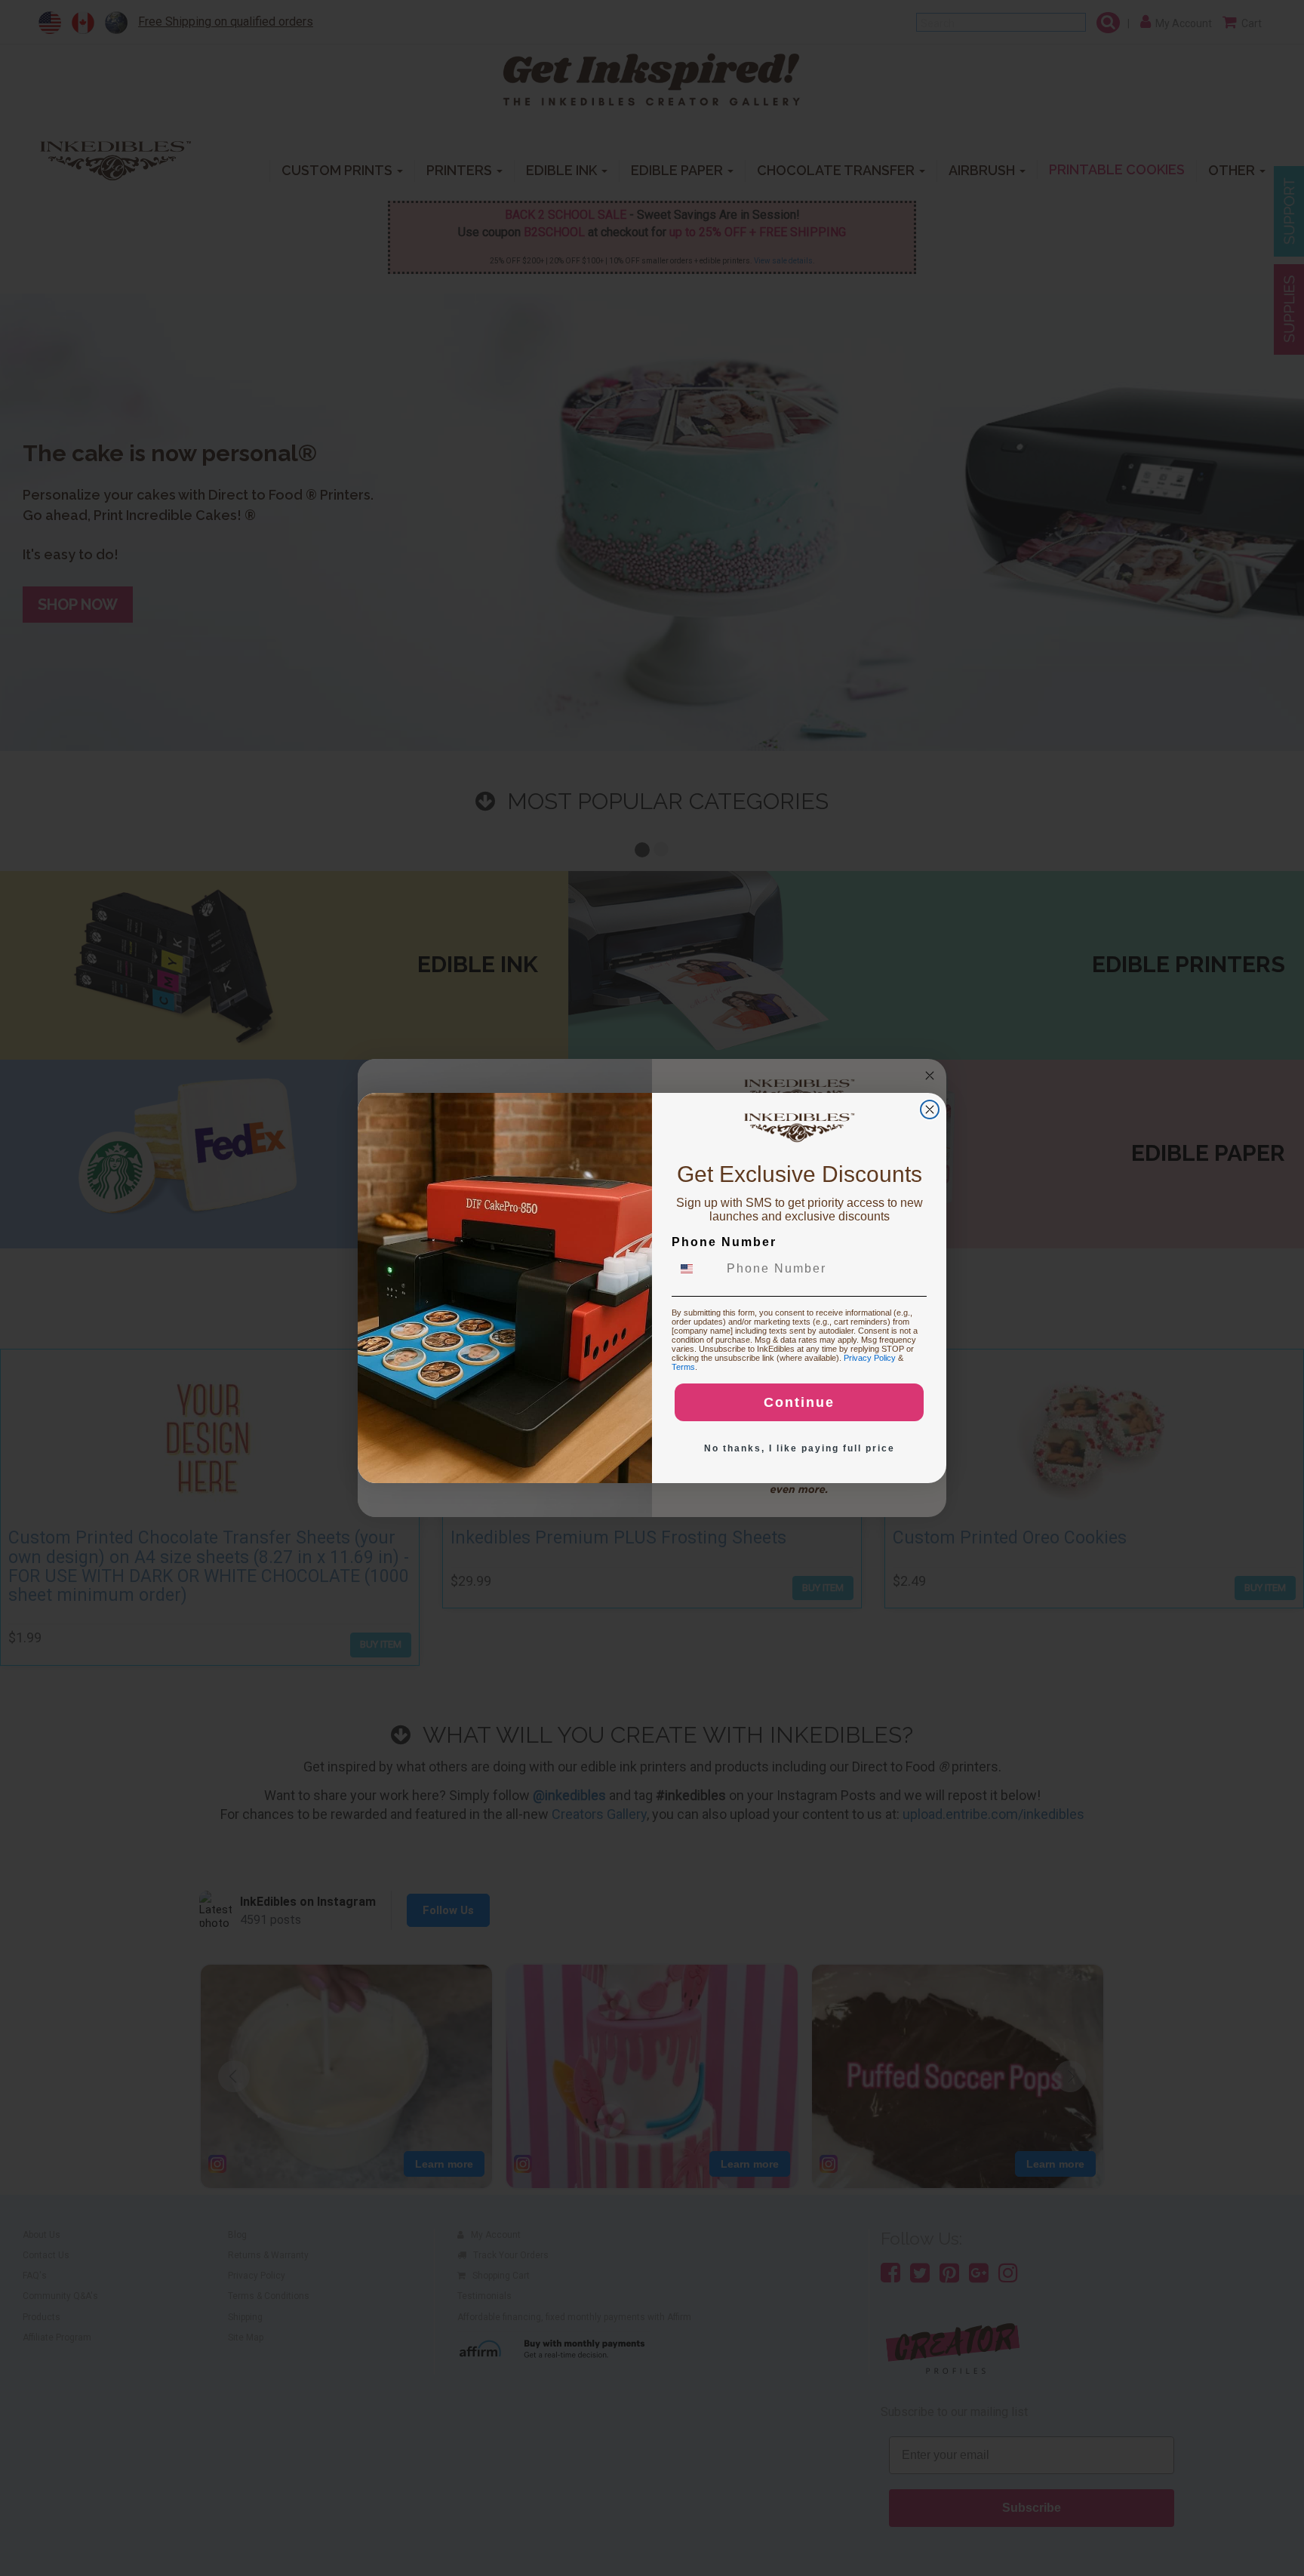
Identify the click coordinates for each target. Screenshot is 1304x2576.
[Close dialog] (930, 1109)
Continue (799, 1402)
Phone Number (724, 1242)
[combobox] (696, 1269)
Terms (683, 1367)
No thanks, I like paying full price (800, 1448)
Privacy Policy (870, 1358)
